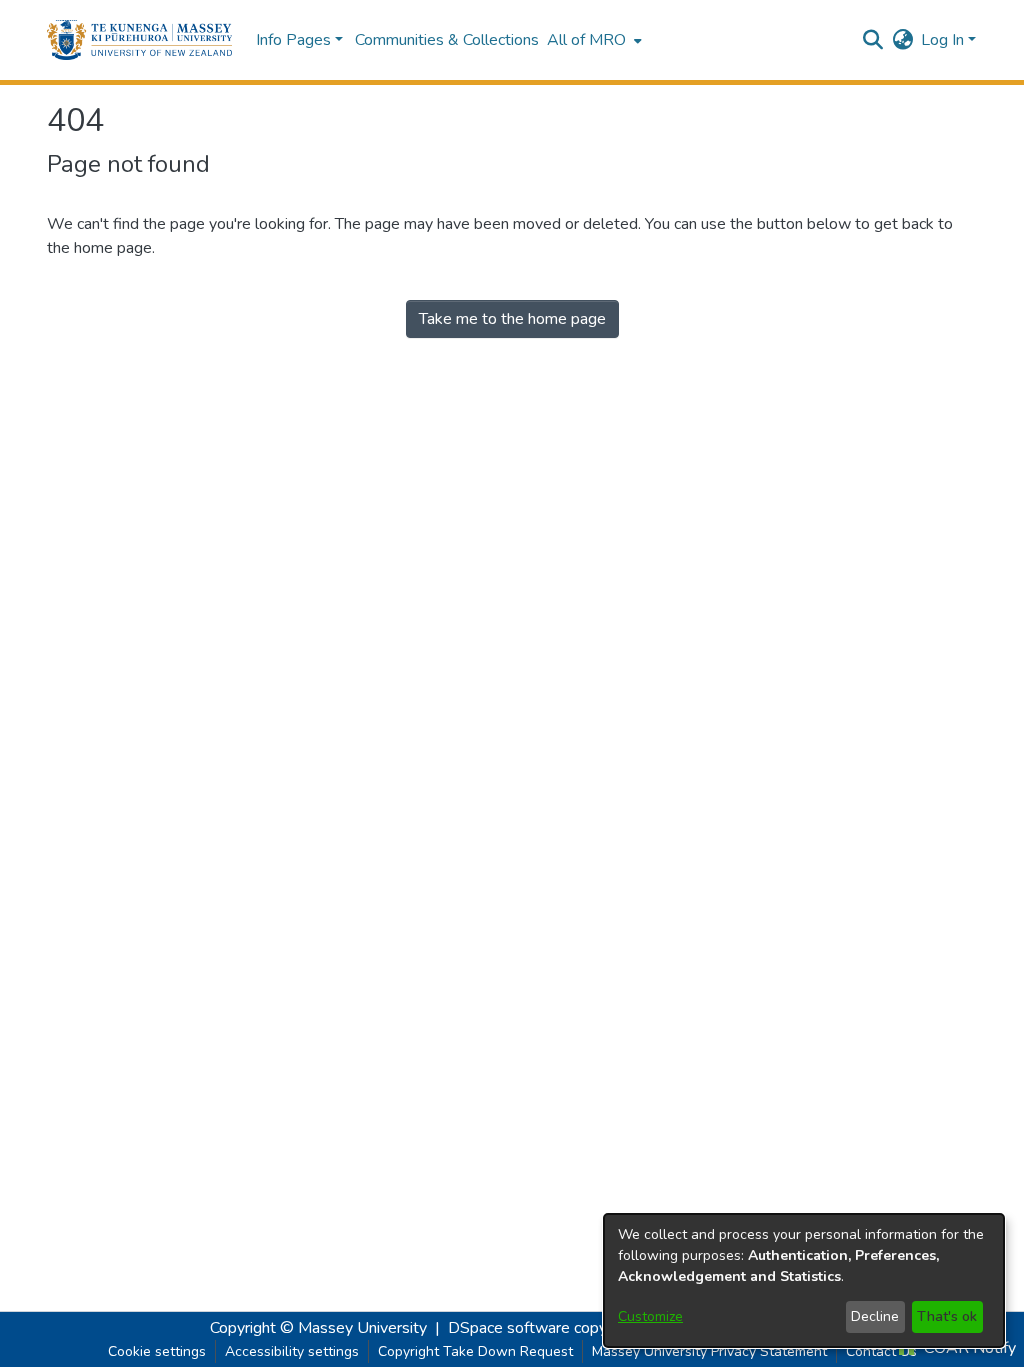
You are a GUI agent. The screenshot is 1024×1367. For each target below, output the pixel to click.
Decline (875, 1316)
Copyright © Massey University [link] (318, 1328)
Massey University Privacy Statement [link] (709, 1351)
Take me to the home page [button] (512, 319)
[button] (139, 40)
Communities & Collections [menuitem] (447, 40)
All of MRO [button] (586, 40)
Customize (650, 1316)
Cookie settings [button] (157, 1351)
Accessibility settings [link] (292, 1351)
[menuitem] (592, 40)
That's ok (947, 1316)
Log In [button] (944, 40)
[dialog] (804, 1280)
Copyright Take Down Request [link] (475, 1351)
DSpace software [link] (509, 1328)
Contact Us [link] (881, 1351)
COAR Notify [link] (968, 1348)
